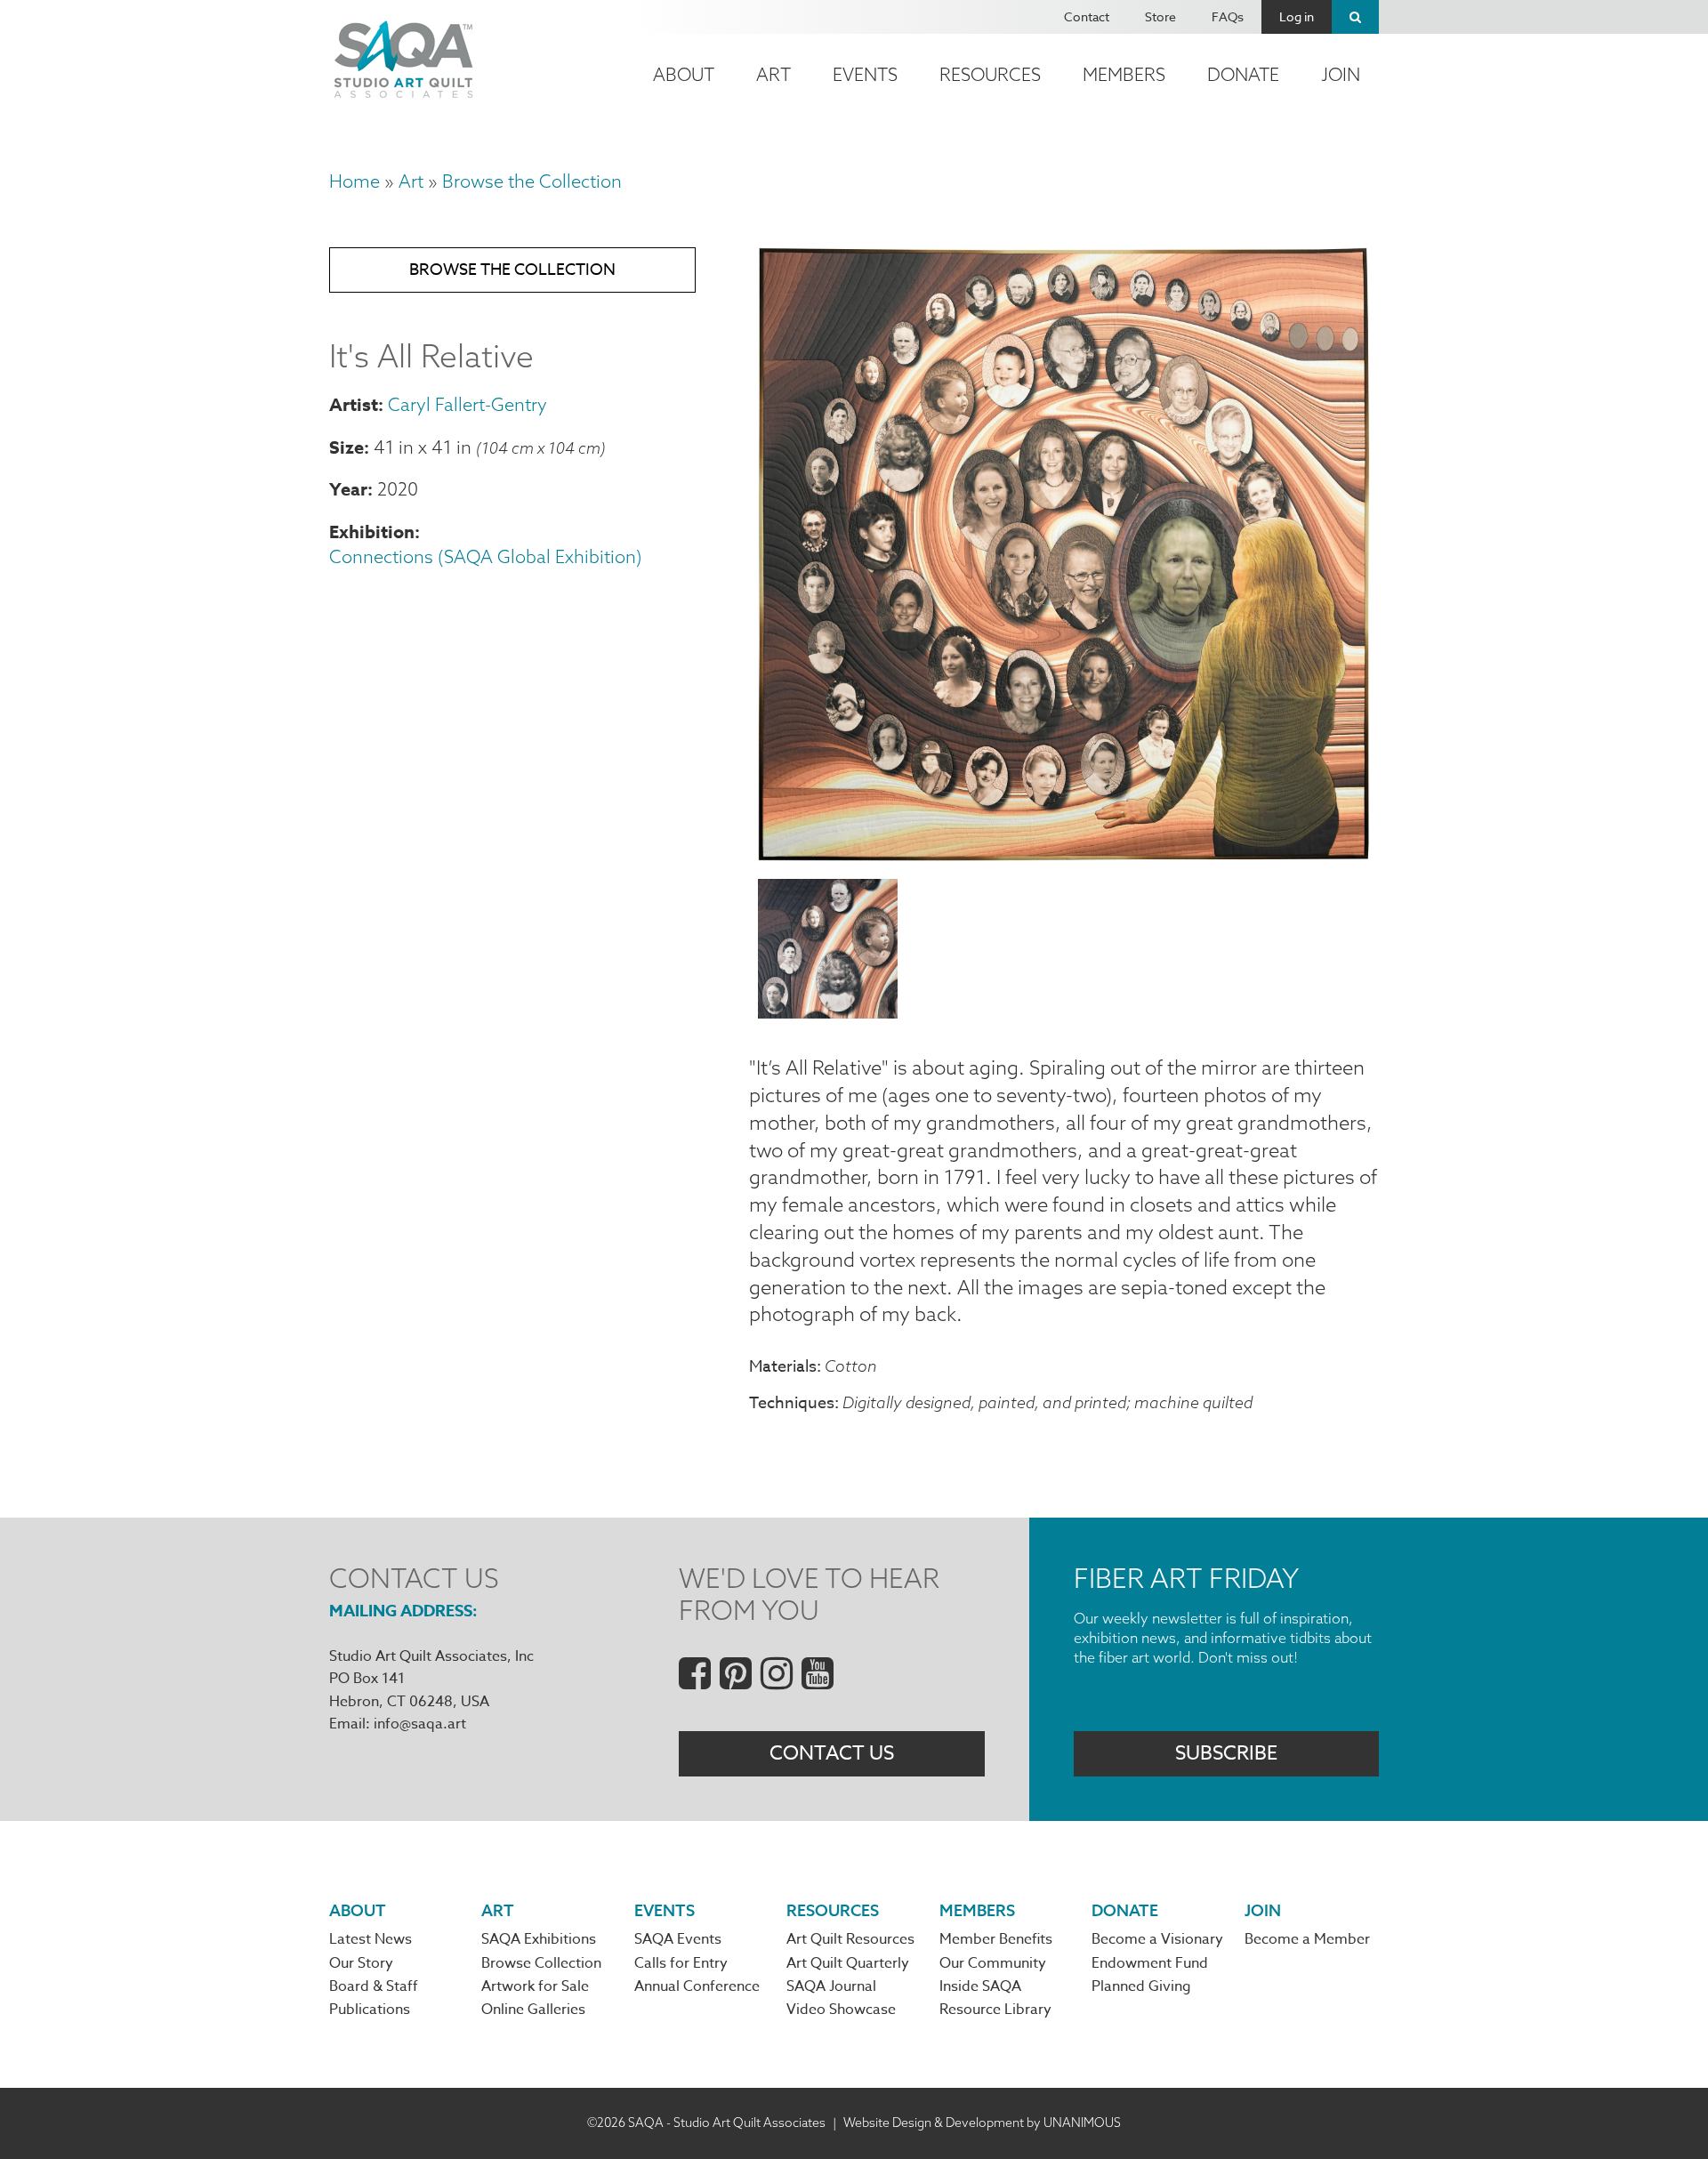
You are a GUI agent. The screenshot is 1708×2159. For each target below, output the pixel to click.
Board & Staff (374, 1986)
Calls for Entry (681, 1963)
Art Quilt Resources (850, 1939)
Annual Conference (697, 1986)
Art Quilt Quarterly (848, 1963)
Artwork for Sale (535, 1986)
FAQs (1228, 16)
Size (346, 447)
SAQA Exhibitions (539, 1939)
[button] (1064, 854)
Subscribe (1226, 1753)
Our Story (361, 1963)
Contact (1087, 16)
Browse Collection (541, 1963)
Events (865, 74)
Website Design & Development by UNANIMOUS (982, 2123)
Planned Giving (1141, 1986)
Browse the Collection (532, 181)
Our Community (993, 1963)
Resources (990, 74)
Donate (1243, 74)
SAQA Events (678, 1939)
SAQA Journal (831, 1986)
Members (1124, 74)
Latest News (371, 1939)
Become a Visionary (1157, 1939)
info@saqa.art (420, 1724)
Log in (1297, 16)
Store (1160, 16)
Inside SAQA (980, 1986)
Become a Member (1307, 1939)
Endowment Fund (1150, 1963)
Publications (370, 2010)
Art (773, 74)
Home (354, 181)
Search (1355, 17)
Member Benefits (996, 1939)
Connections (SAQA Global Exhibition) (486, 556)
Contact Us (832, 1753)
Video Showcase (841, 2010)
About (684, 74)
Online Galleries (533, 2010)
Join (1341, 74)
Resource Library (995, 2010)
